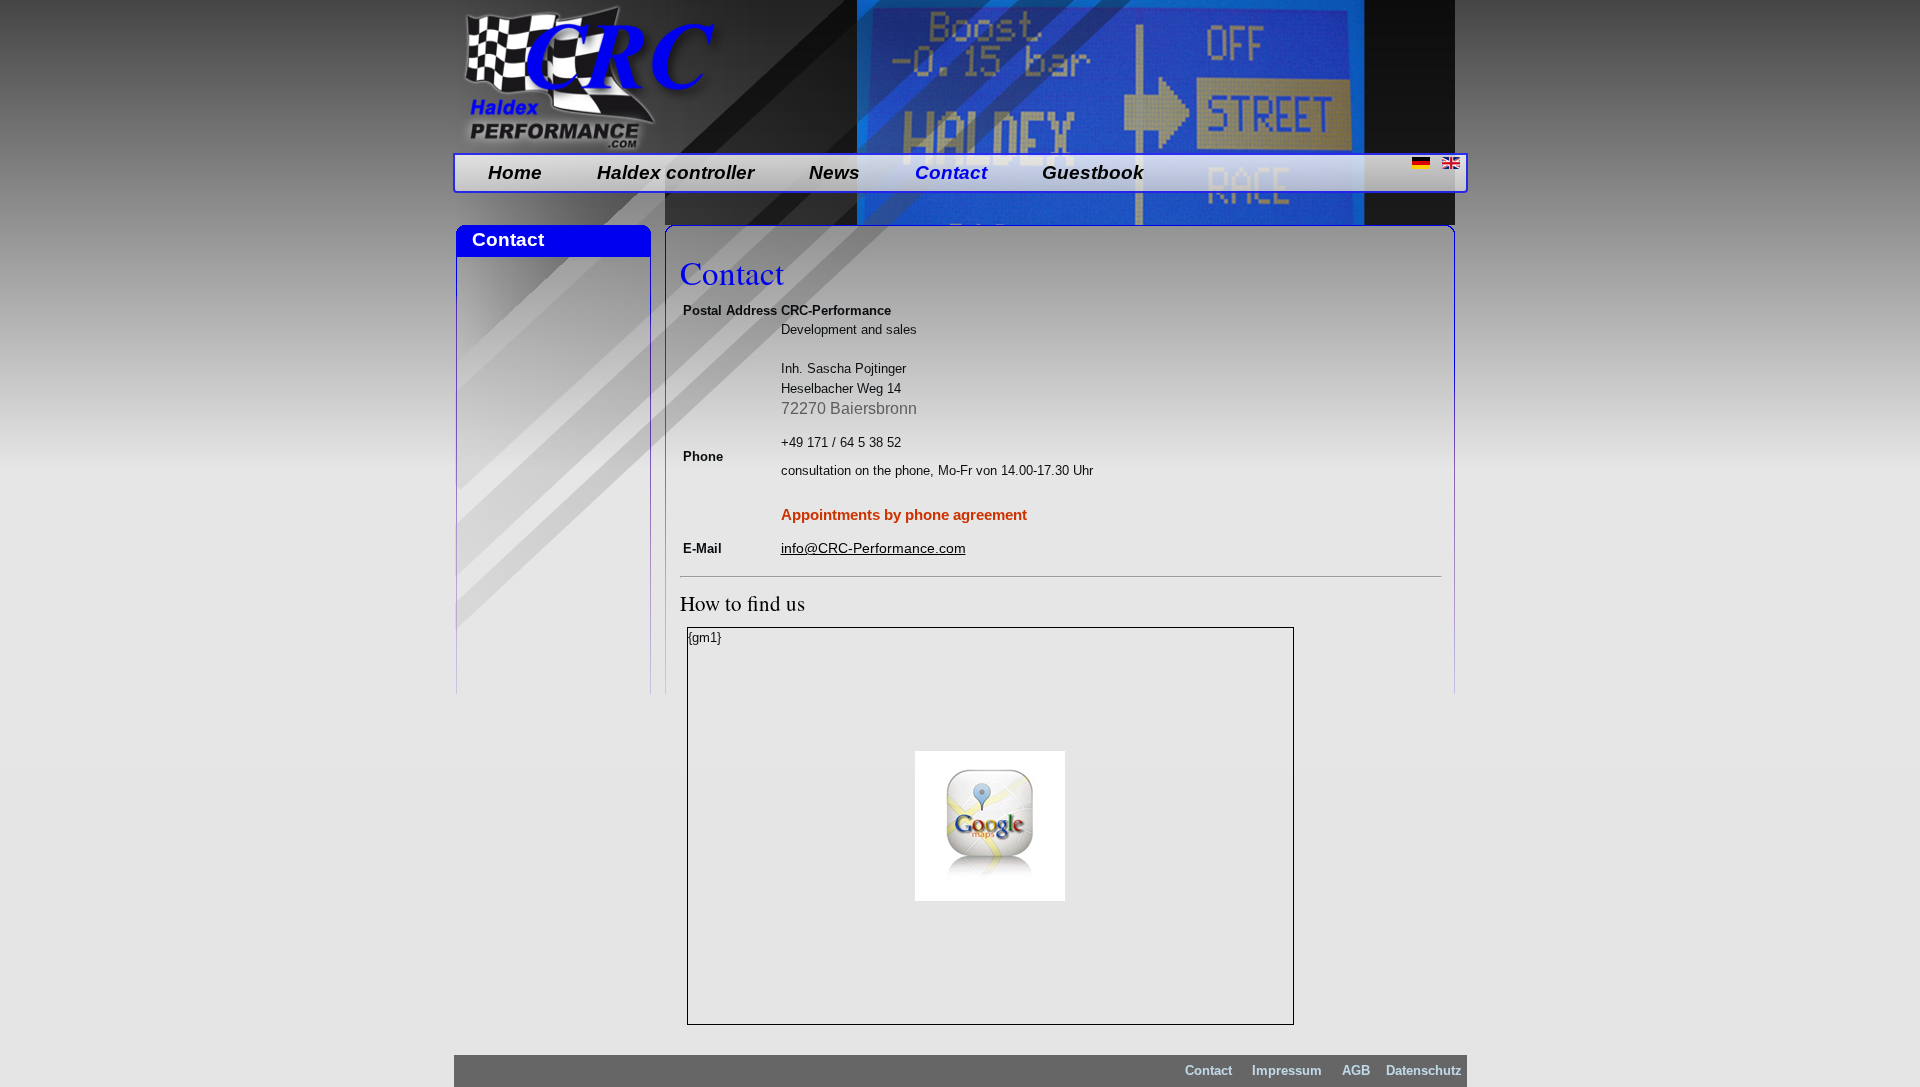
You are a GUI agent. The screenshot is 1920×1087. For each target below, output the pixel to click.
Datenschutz (1424, 1070)
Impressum (1287, 1070)
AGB (1354, 1070)
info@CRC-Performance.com (873, 548)
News (834, 172)
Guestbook (1093, 172)
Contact (951, 172)
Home (515, 172)
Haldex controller (675, 172)
